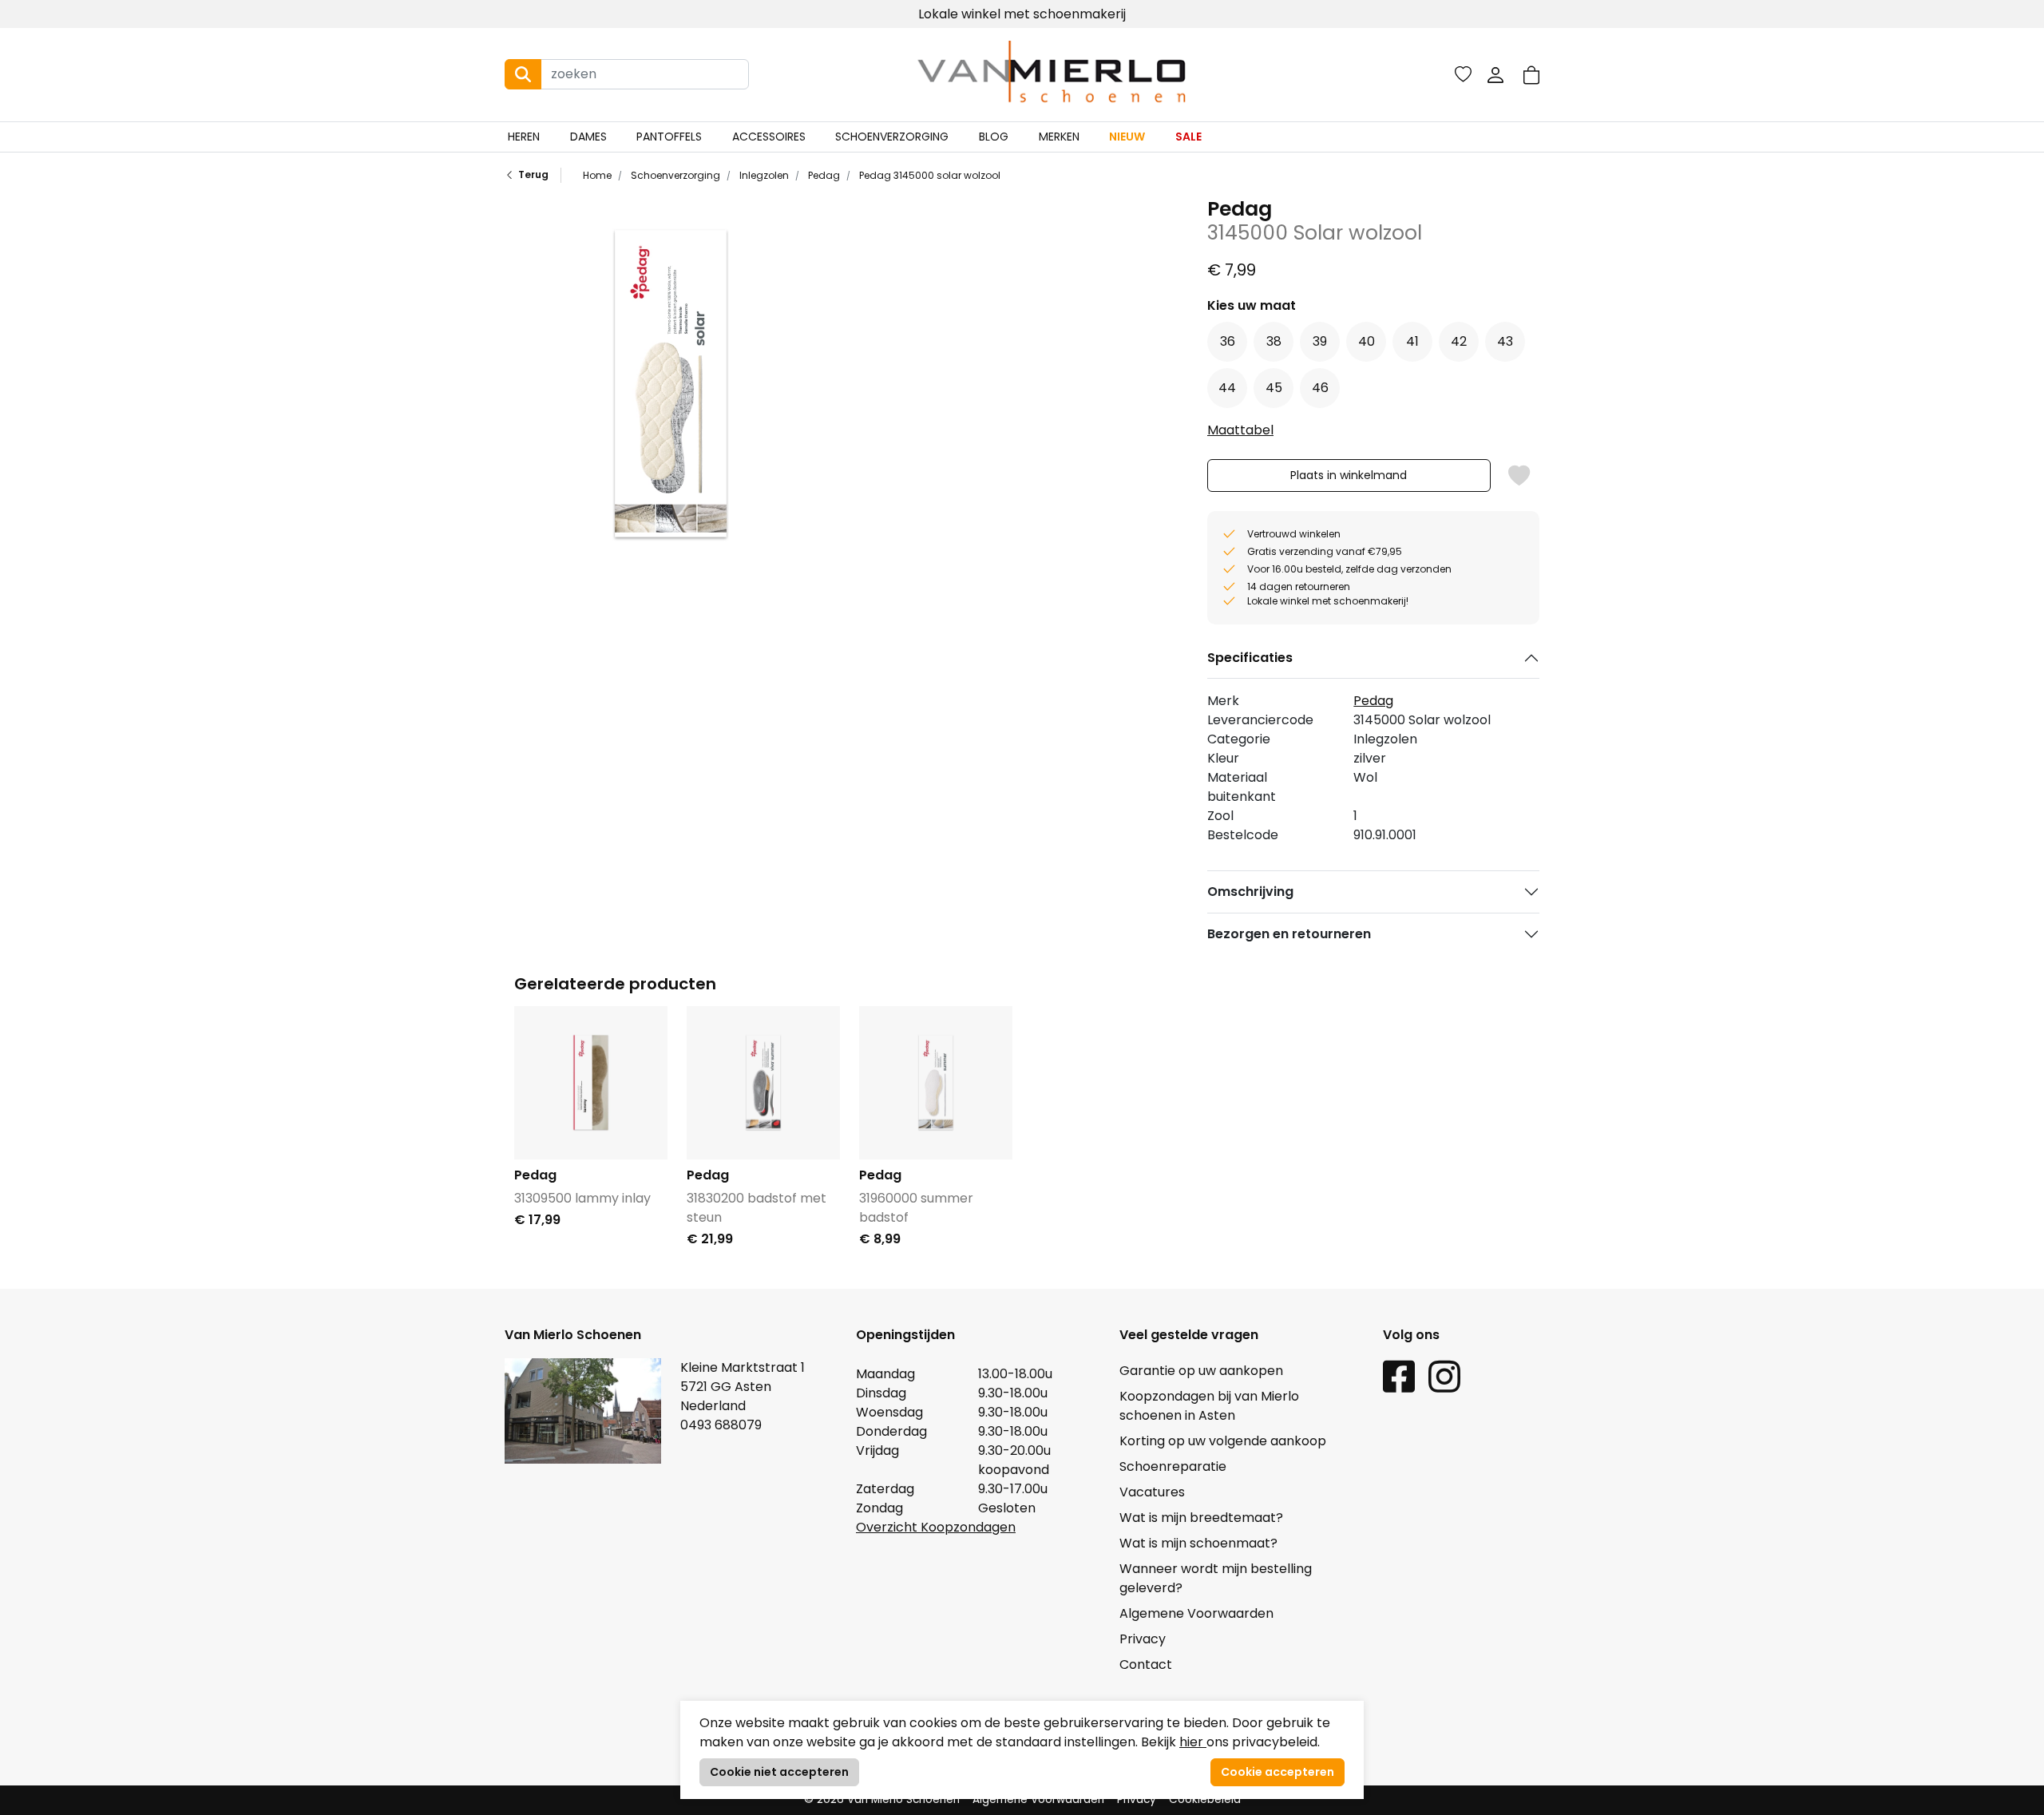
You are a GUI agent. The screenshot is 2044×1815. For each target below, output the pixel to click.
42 (1459, 341)
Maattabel (1240, 430)
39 (1320, 341)
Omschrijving (1250, 892)
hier (1193, 1742)
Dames (588, 137)
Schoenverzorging (892, 137)
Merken (1059, 137)
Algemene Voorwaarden (1196, 1613)
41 (1412, 341)
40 (1367, 341)
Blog (994, 137)
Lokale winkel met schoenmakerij (1022, 14)
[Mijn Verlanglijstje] (1463, 74)
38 (1274, 341)
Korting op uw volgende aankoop (1223, 1441)
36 (1228, 341)
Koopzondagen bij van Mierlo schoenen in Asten (1209, 1406)
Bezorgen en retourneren (1289, 934)
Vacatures (1152, 1492)
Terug (533, 174)
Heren (524, 137)
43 (1505, 341)
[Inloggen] (1495, 74)
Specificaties (1250, 658)
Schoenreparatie (1173, 1466)
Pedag (823, 175)
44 (1227, 388)
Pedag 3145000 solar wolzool (929, 175)
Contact (1146, 1664)
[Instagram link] (1444, 1376)
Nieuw (1127, 137)
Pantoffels (669, 137)
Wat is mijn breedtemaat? (1201, 1518)
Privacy (1143, 1639)
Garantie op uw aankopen (1201, 1371)
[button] (1531, 75)
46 (1320, 388)
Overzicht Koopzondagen (936, 1527)
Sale (1188, 137)
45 (1274, 388)
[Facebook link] (1399, 1376)
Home (597, 175)
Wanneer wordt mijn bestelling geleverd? (1216, 1578)
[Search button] (523, 74)
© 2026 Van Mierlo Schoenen (882, 1799)
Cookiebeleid (1205, 1799)
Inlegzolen (763, 175)
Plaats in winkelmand (1349, 480)
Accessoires (769, 137)
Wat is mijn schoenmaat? (1198, 1543)
